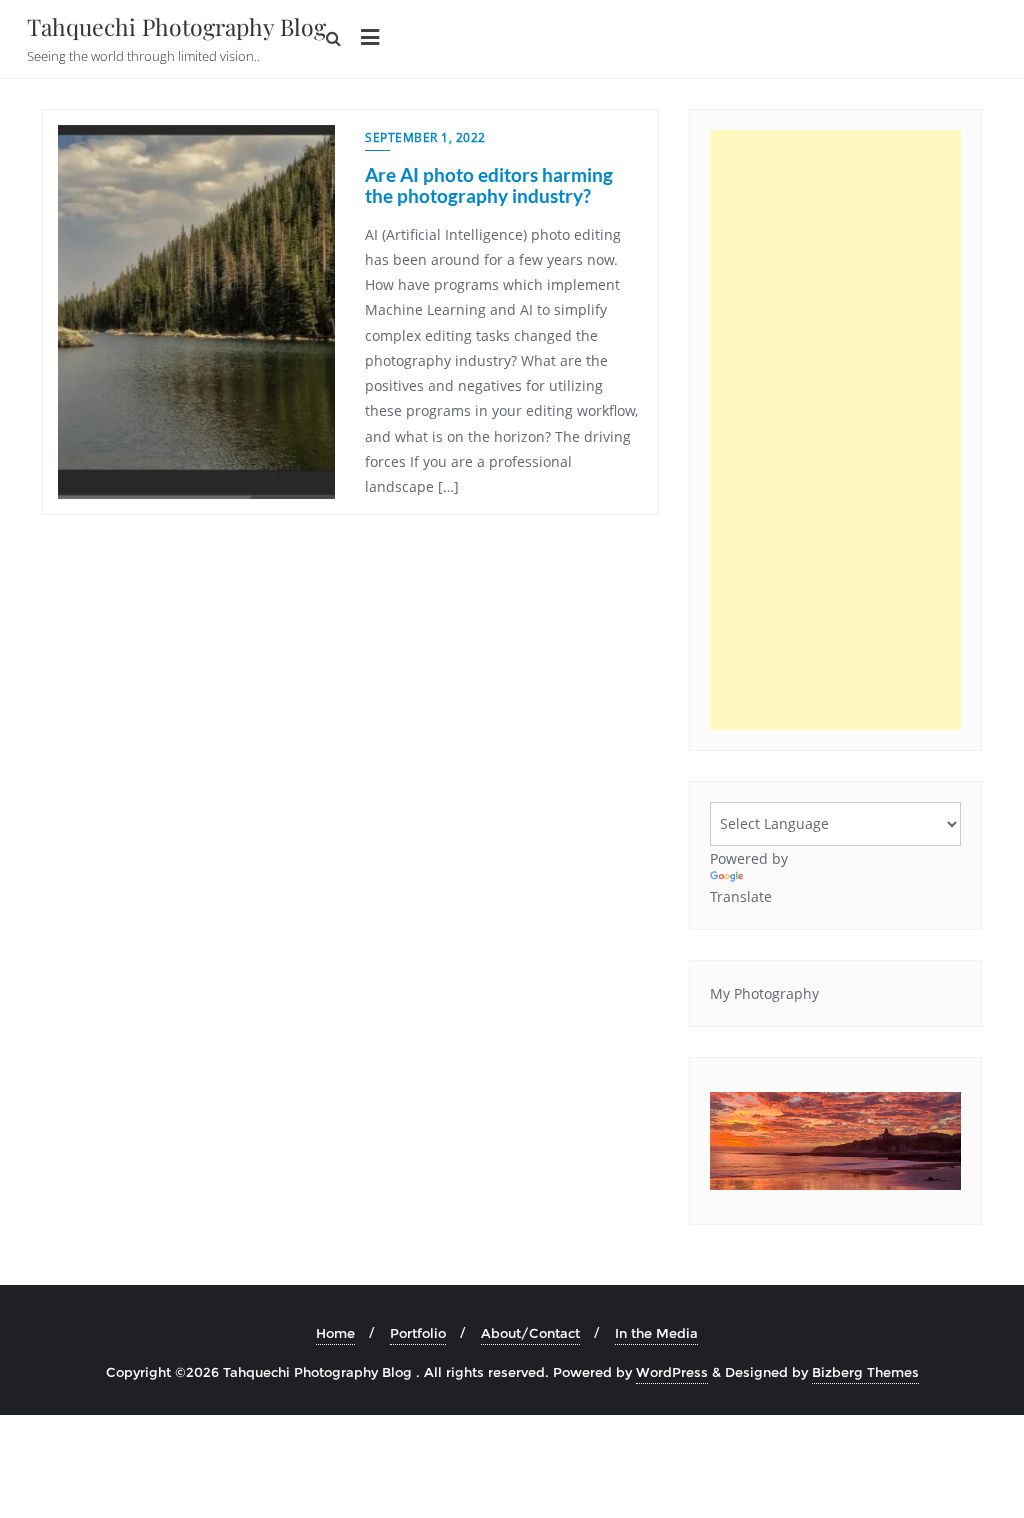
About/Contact (530, 1333)
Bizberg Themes (865, 1372)
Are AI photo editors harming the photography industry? (489, 185)
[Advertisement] (835, 430)
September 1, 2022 (425, 137)
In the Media (656, 1333)
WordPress (672, 1372)
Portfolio (418, 1333)
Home (335, 1333)
